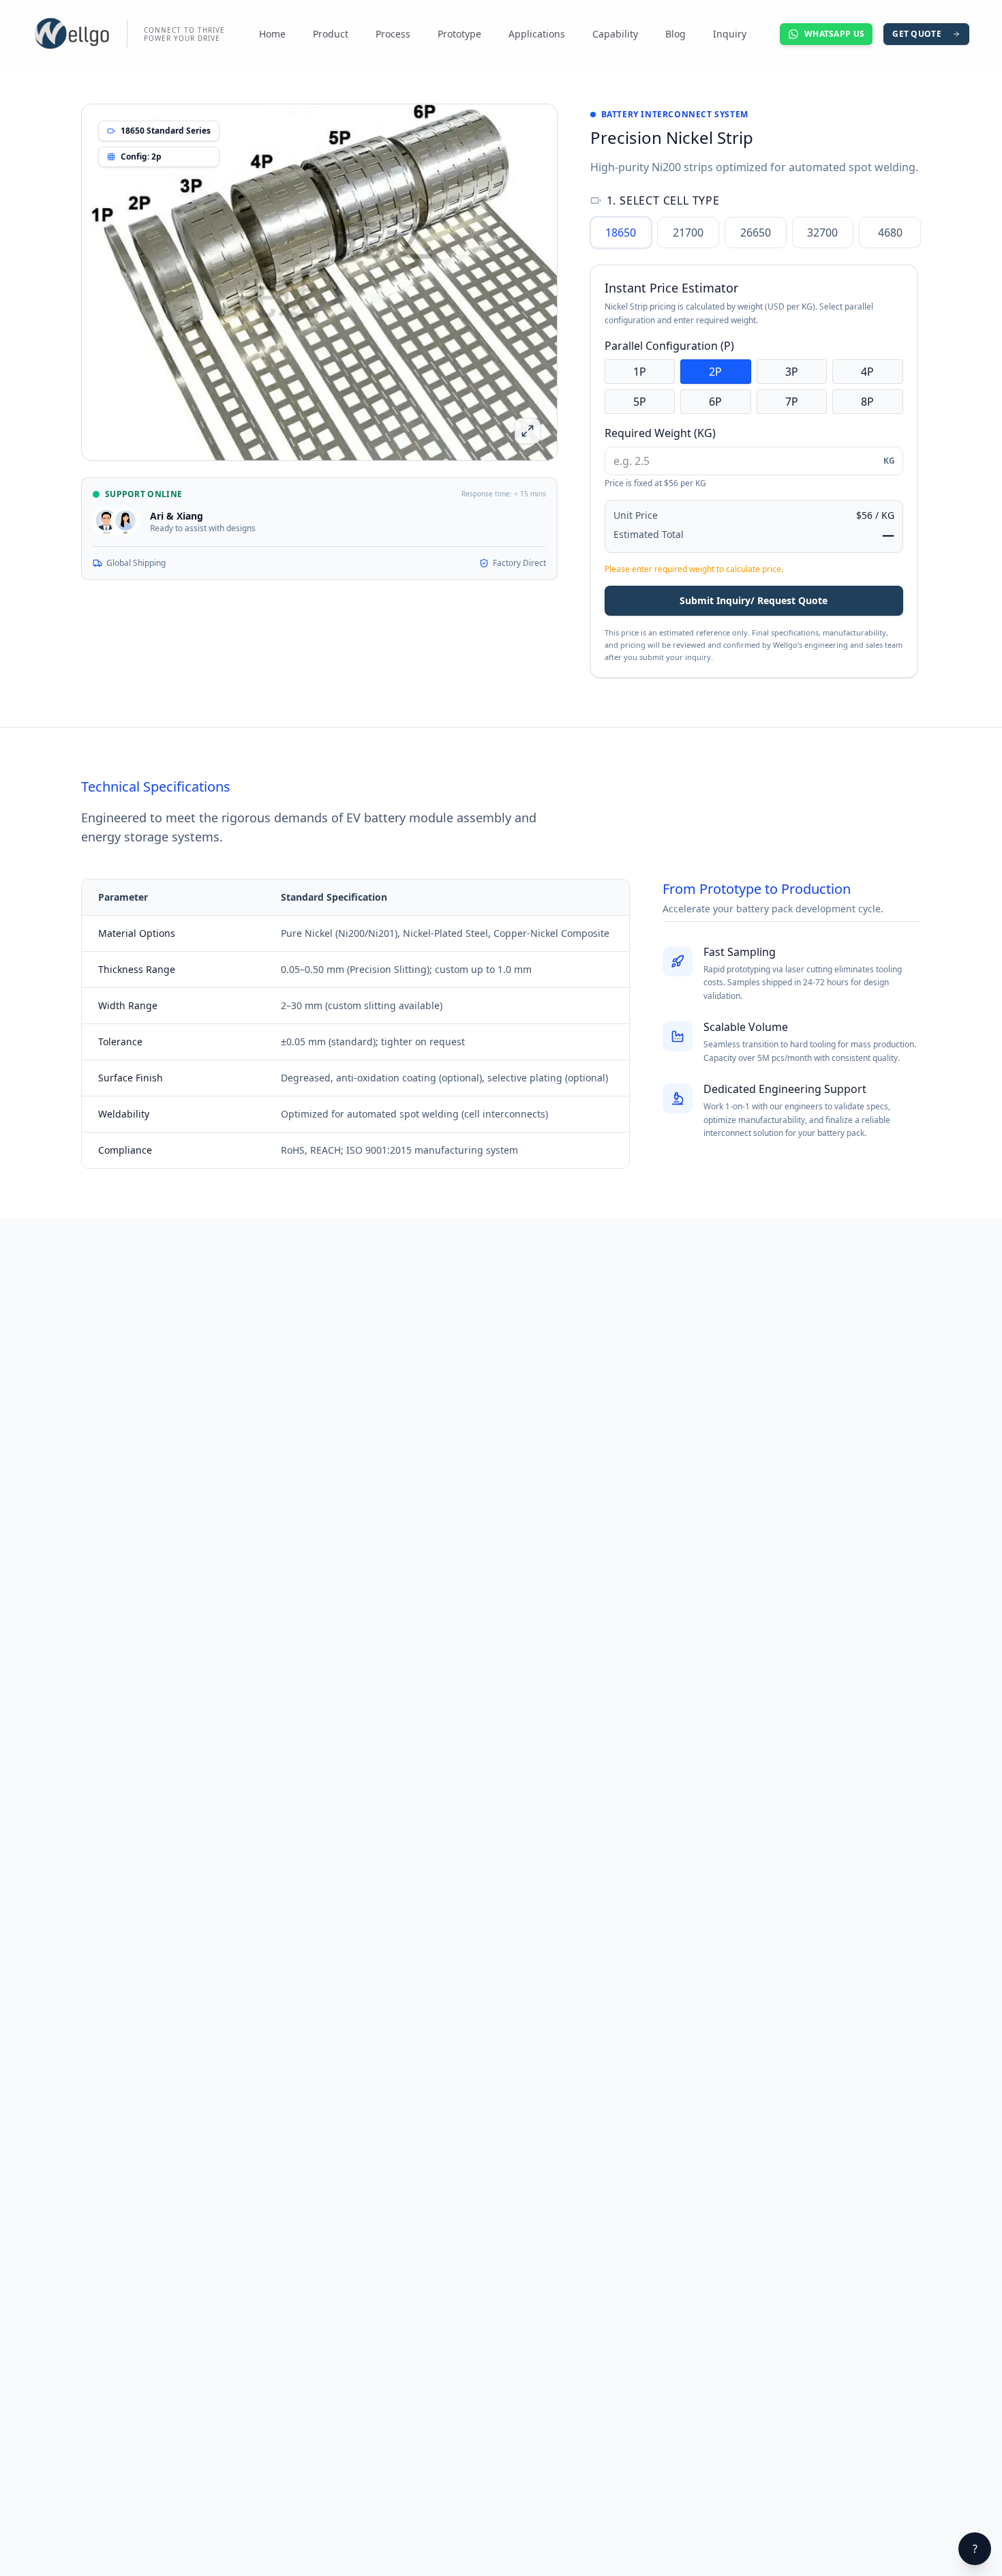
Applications (537, 34)
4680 (890, 233)
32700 (822, 233)
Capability (615, 34)
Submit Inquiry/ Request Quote (754, 600)
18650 (621, 233)
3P (792, 372)
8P (867, 402)
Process (393, 34)
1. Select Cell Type (663, 200)
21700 (688, 233)
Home (272, 34)
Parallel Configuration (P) (669, 346)
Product (331, 34)
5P (640, 402)
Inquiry (730, 34)
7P (792, 402)
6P (715, 402)
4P (867, 372)
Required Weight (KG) (660, 433)
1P (640, 372)
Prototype (459, 34)
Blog (675, 34)
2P (715, 372)
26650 (756, 233)
